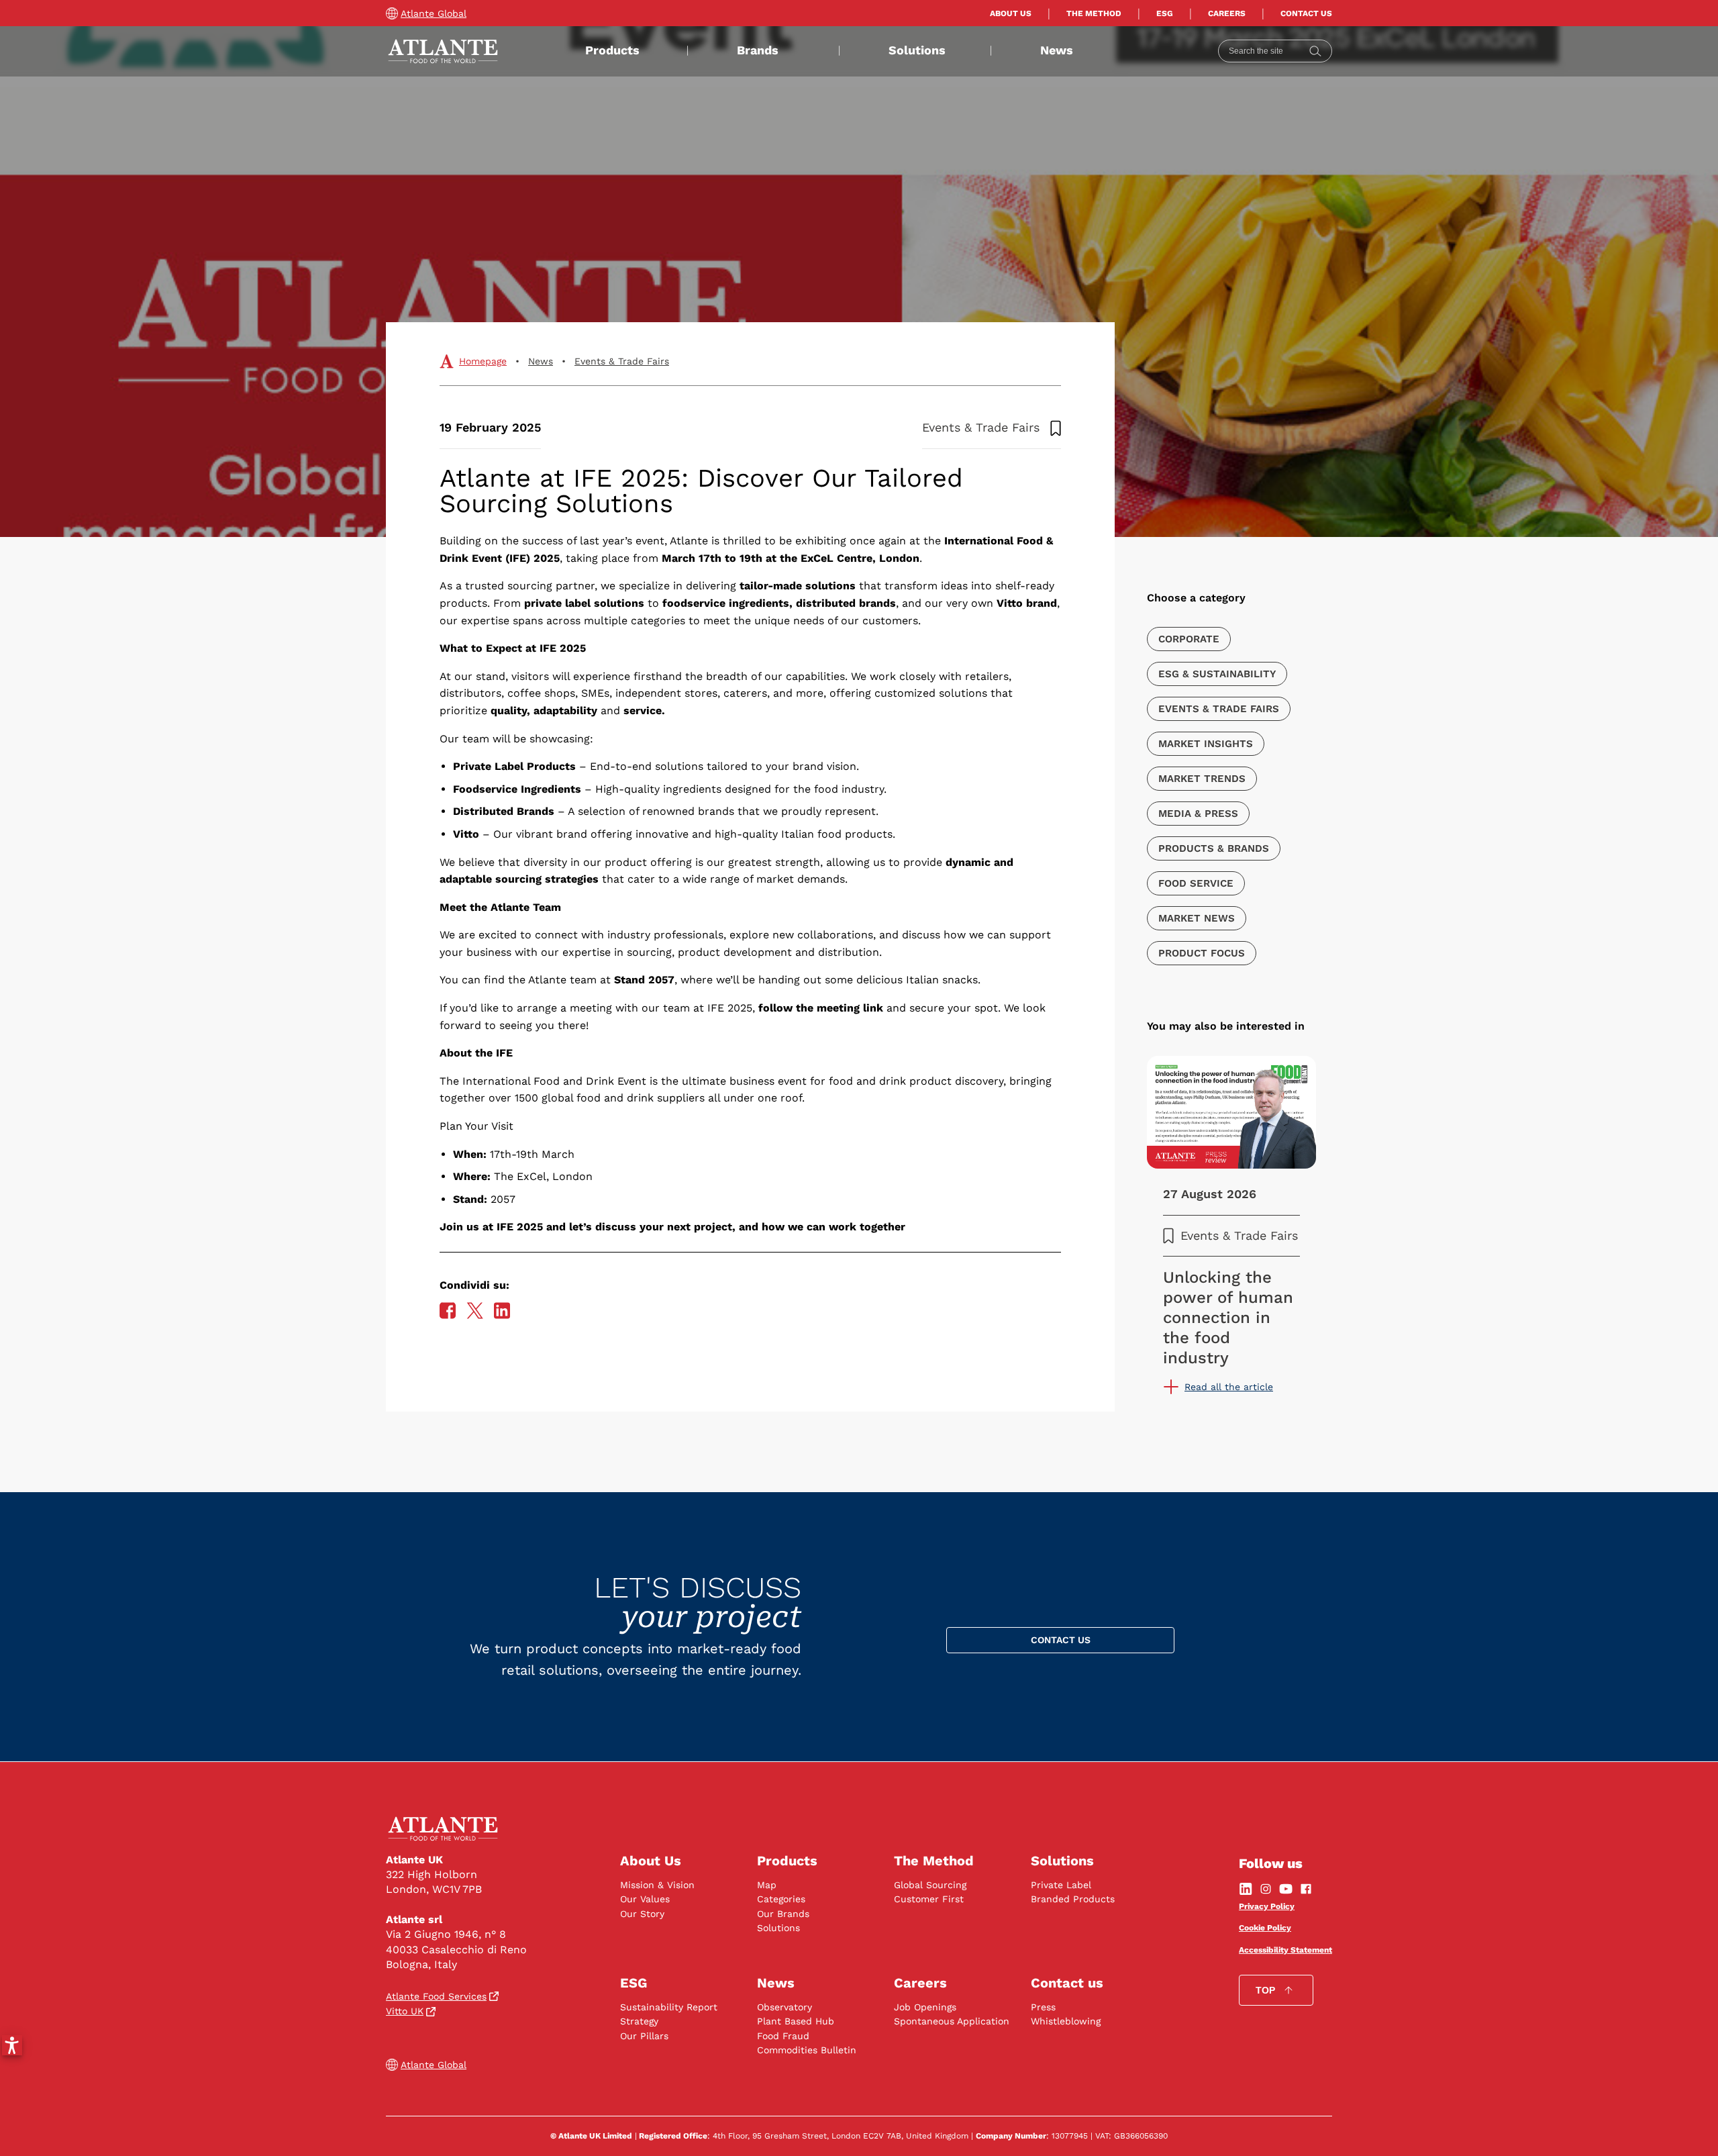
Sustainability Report (669, 2007)
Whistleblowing (1066, 2021)
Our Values (645, 1899)
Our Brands (783, 1914)
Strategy (639, 2021)
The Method (1094, 13)
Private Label (1061, 1885)
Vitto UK (405, 2011)
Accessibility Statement (1285, 1950)
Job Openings (925, 2007)
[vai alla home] (443, 51)
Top (1265, 1990)
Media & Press (1198, 814)
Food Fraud (783, 2036)
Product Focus (1202, 953)
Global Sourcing (930, 1885)
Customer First (929, 1899)
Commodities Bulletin (807, 2050)
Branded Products (1073, 1899)
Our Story (642, 1914)
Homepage (483, 361)
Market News (1197, 918)
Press (1043, 2007)
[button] (12, 2045)
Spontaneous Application (952, 2021)
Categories (781, 1899)
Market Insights (1206, 744)
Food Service (1196, 883)
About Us (1011, 13)
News (1057, 50)
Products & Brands (1214, 848)
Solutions (917, 50)
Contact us (1306, 13)
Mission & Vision (657, 1885)
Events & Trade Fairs (622, 361)
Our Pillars (644, 2036)
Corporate (1189, 639)
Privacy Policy (1267, 1906)
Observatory (785, 2007)
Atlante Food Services (436, 1996)
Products (612, 50)
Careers (1227, 13)
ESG (1165, 13)
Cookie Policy (1265, 1928)
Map (767, 1885)
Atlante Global (434, 13)
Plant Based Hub (796, 2021)
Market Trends (1202, 779)
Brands (758, 50)
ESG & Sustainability (1217, 674)
